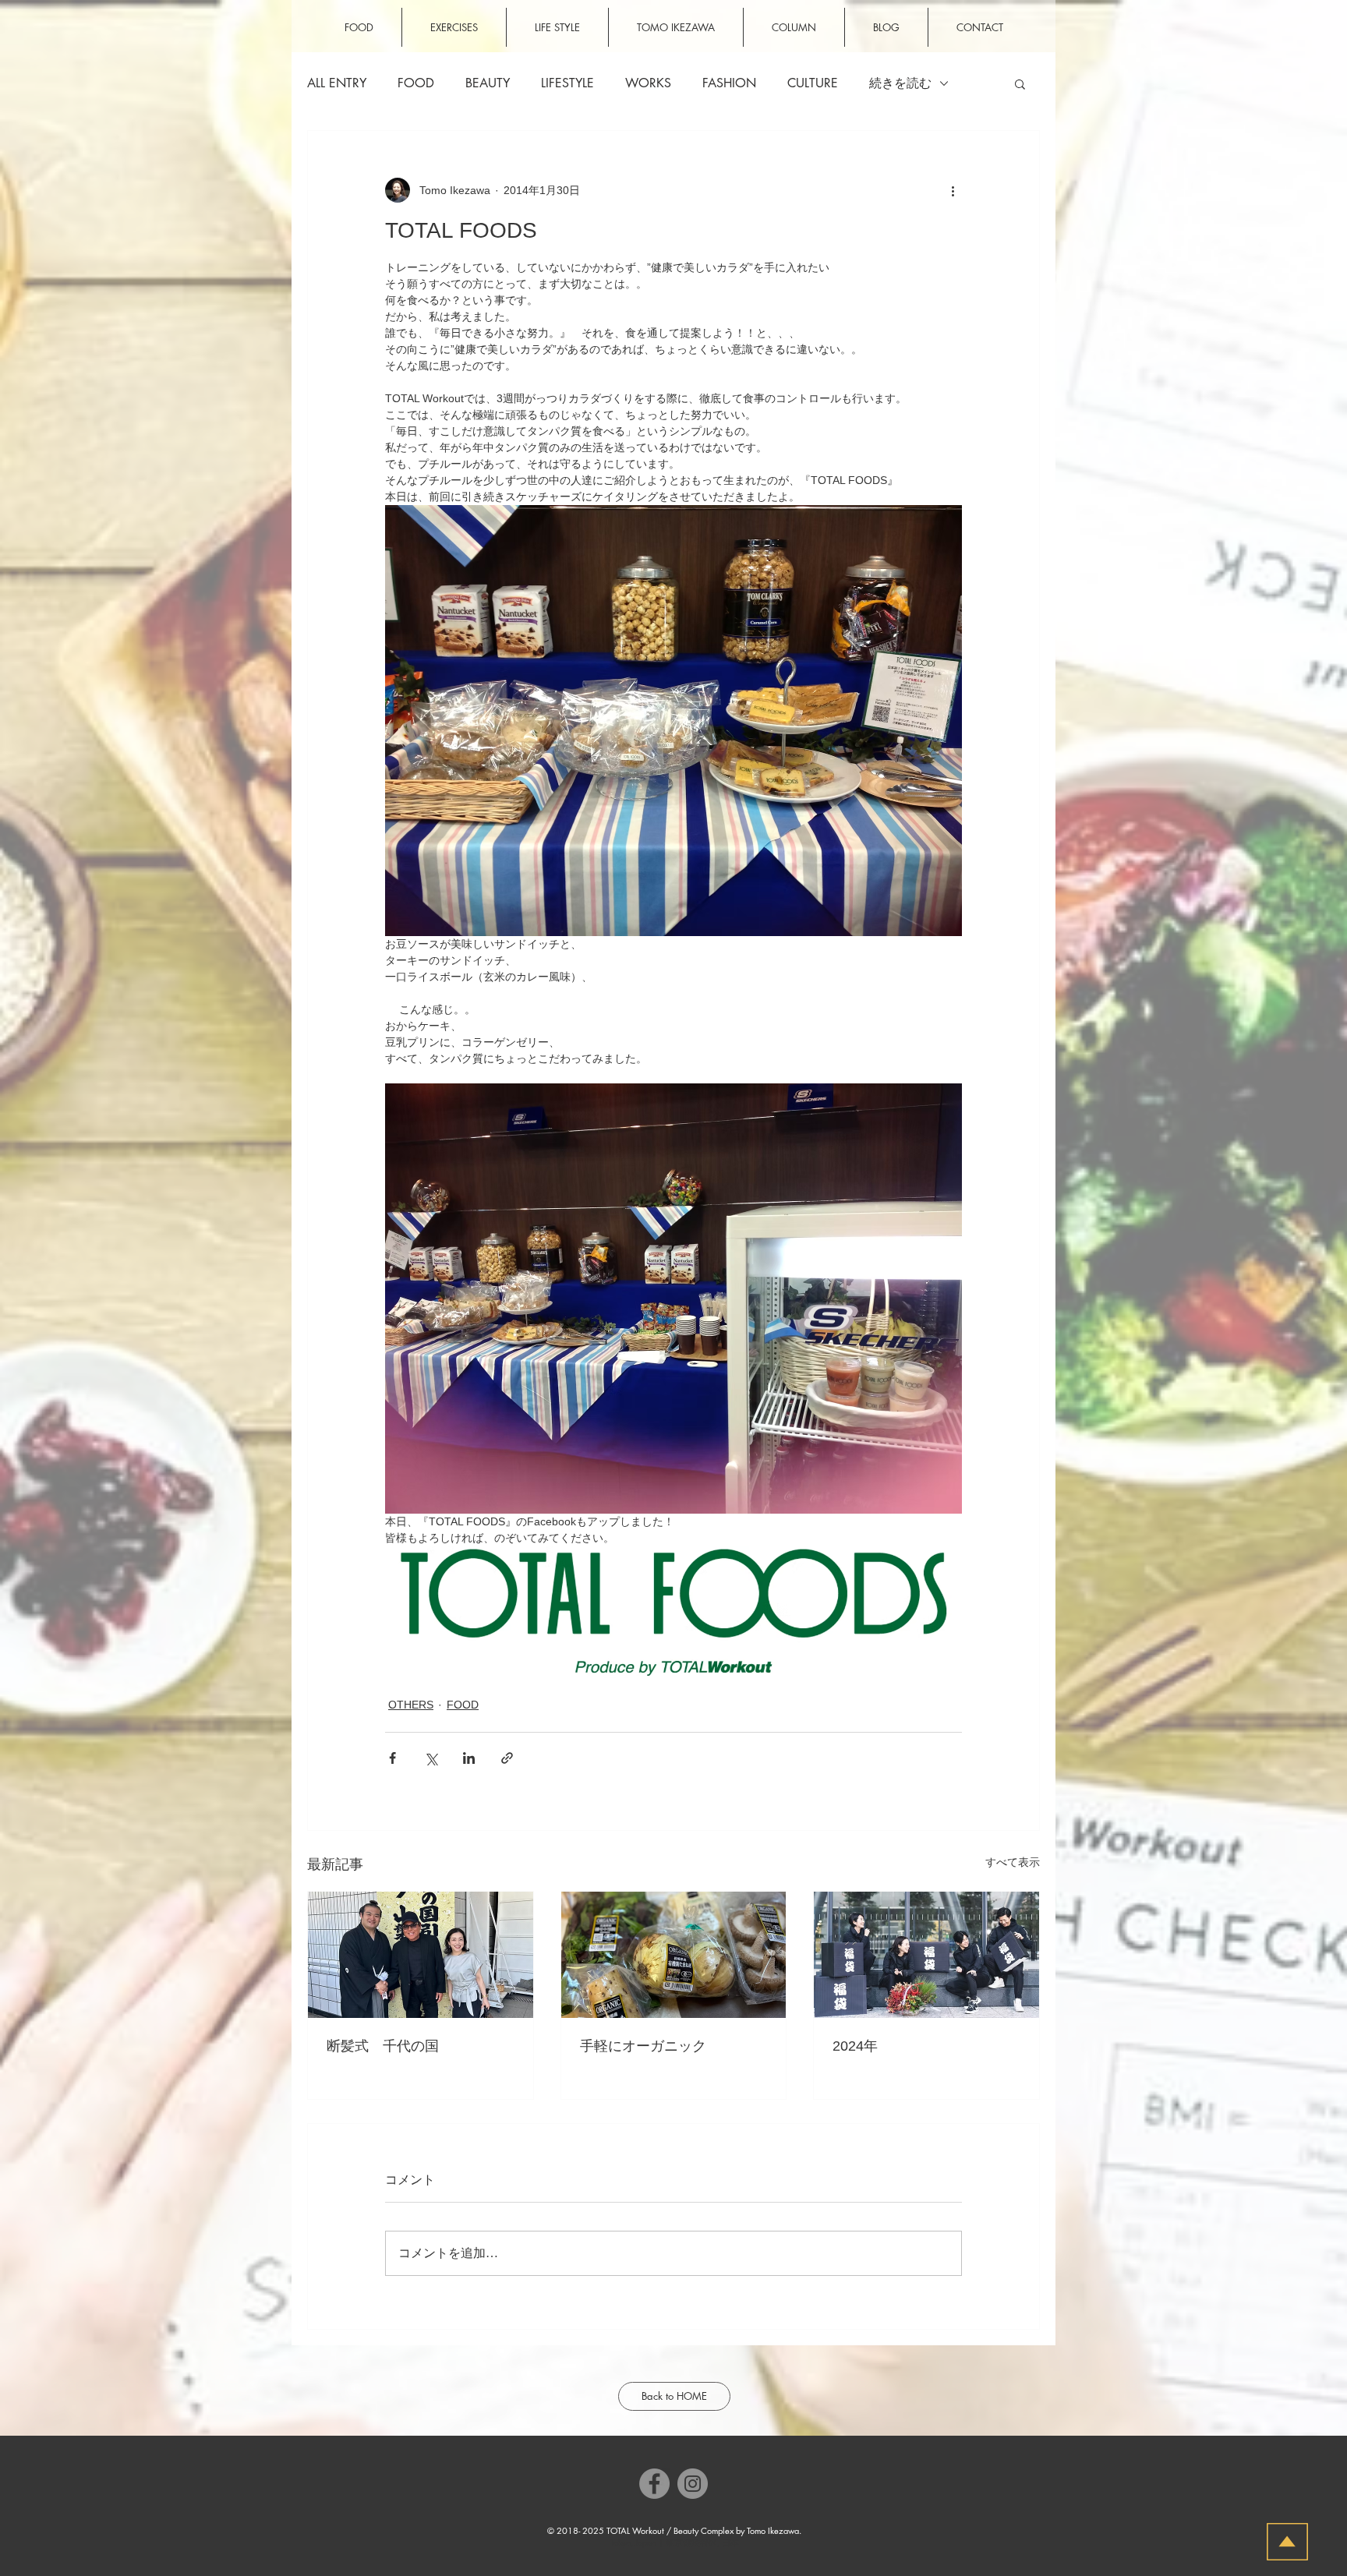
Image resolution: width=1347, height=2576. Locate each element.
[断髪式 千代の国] (421, 1955)
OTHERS (411, 1705)
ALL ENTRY (337, 83)
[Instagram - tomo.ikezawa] (693, 2484)
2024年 (855, 2046)
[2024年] (926, 1955)
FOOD (416, 83)
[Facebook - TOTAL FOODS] (654, 2484)
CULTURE (813, 83)
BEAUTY (488, 83)
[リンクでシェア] (507, 1758)
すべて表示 (1013, 1862)
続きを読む (900, 83)
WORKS (648, 83)
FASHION (729, 83)
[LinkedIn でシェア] (469, 1758)
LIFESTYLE (567, 83)
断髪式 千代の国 (383, 2046)
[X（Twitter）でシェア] (431, 1758)
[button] (1020, 83)
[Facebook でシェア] (392, 1758)
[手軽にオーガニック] (674, 1955)
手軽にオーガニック (643, 2046)
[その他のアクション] (953, 190)
